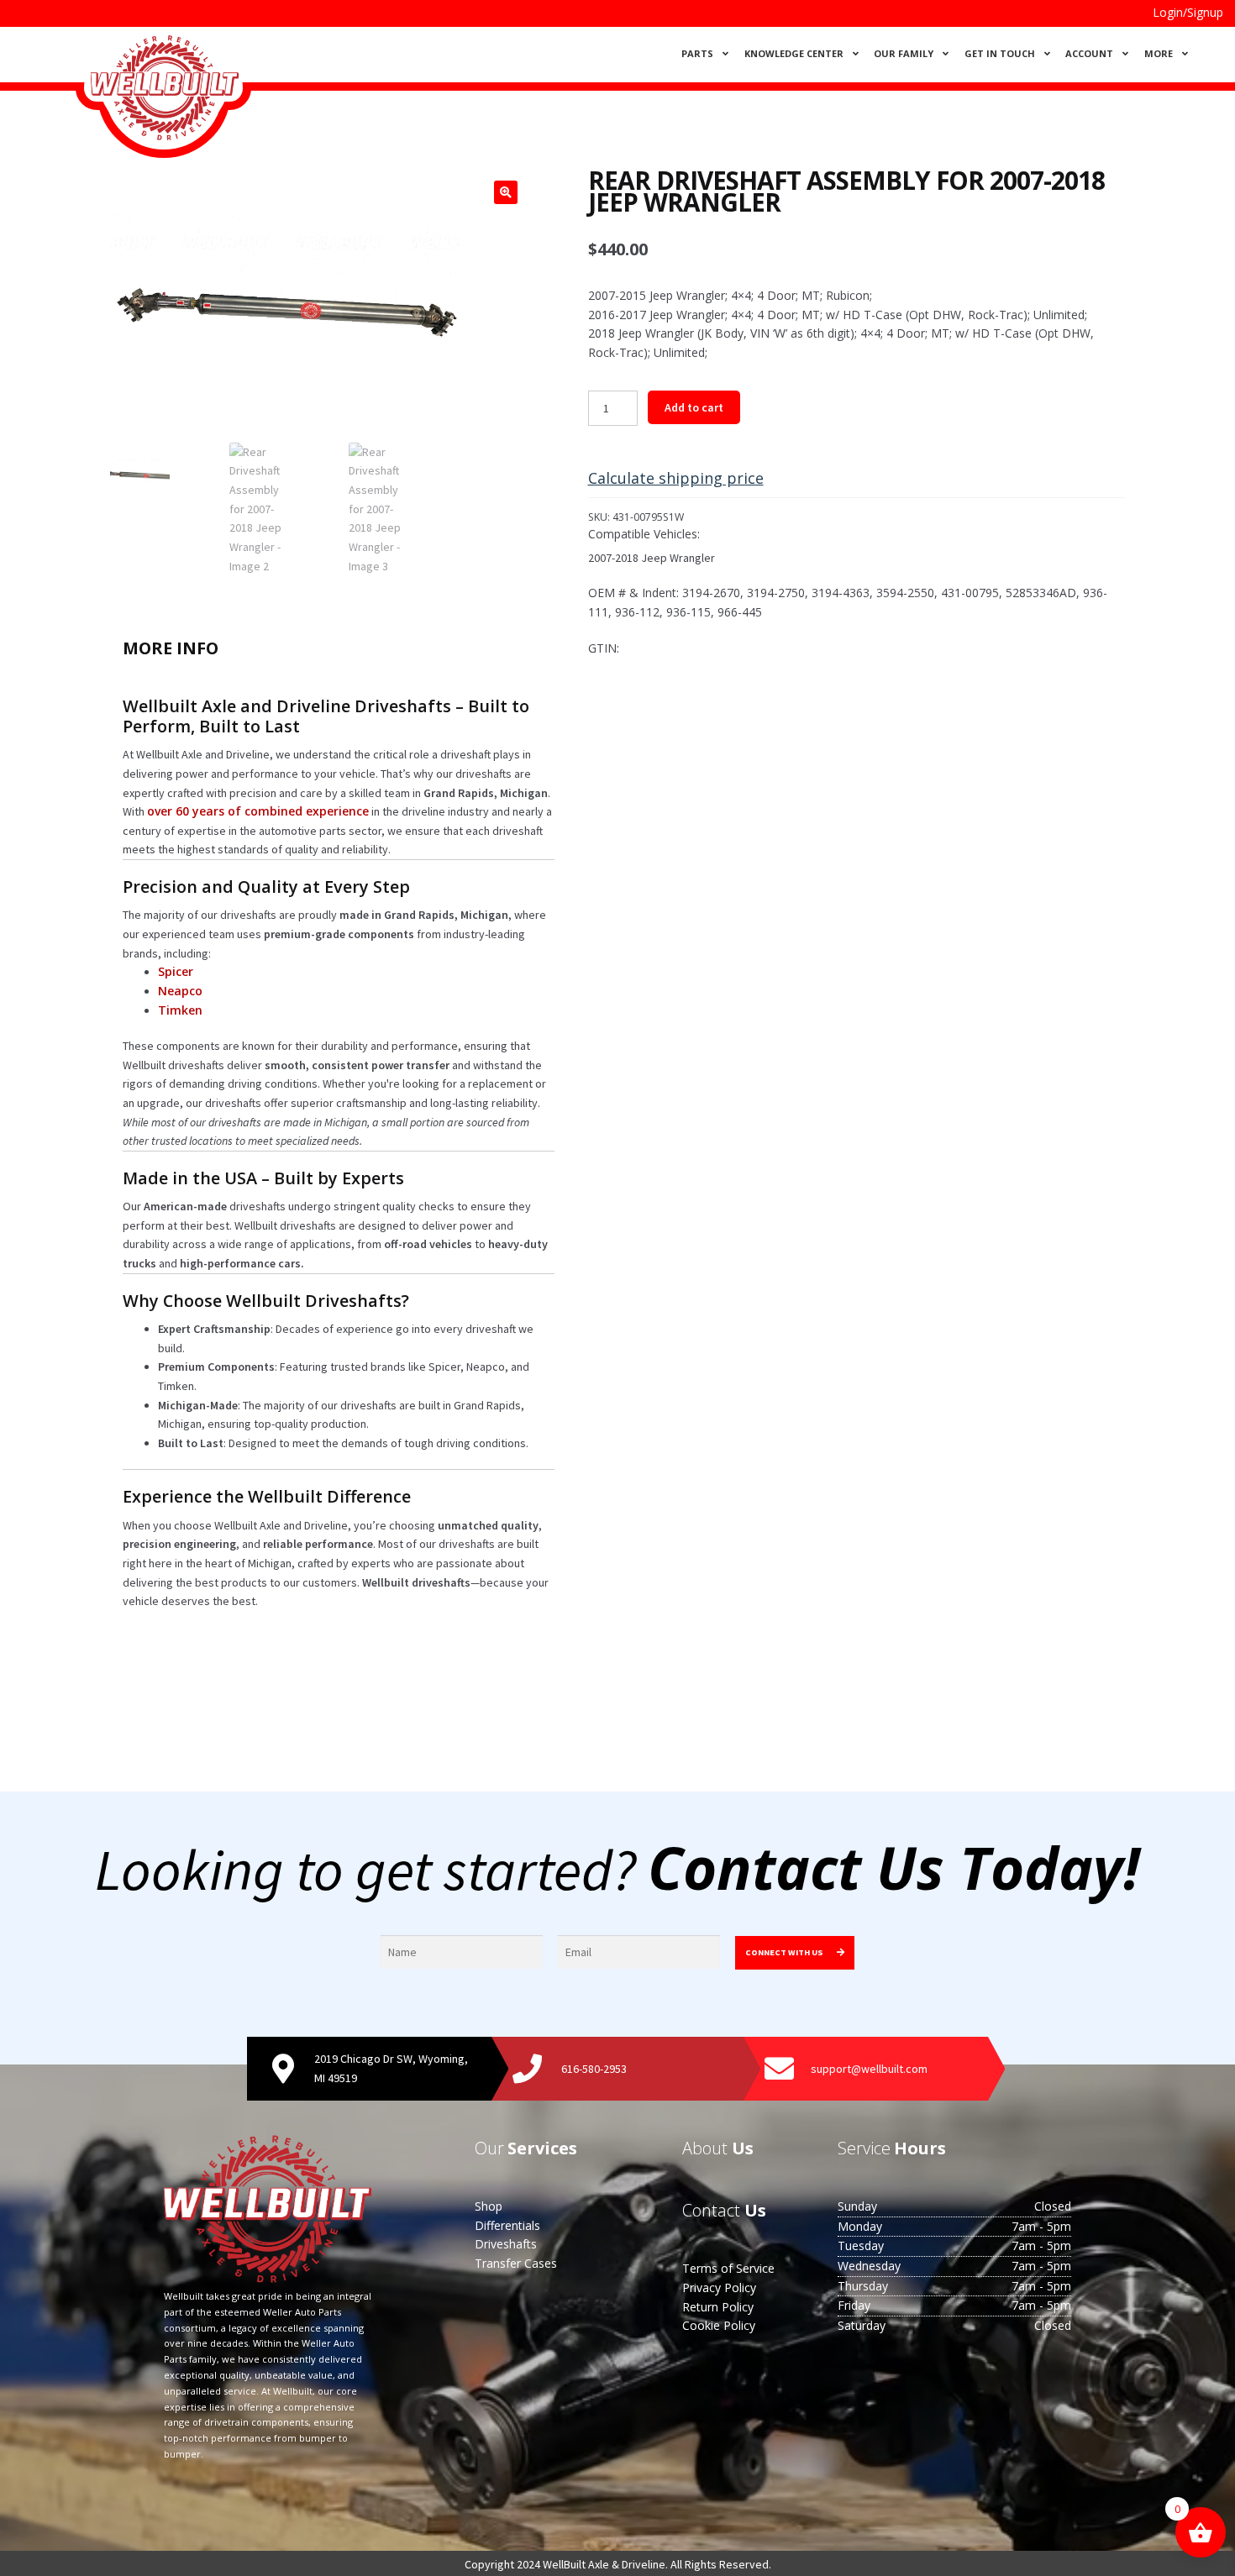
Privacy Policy (719, 2287)
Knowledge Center (794, 53)
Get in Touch (1000, 53)
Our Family (904, 53)
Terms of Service (728, 2268)
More (1159, 53)
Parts (697, 53)
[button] (506, 192)
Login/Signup (1188, 12)
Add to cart (694, 407)
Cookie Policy (719, 2325)
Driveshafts (506, 2244)
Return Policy (718, 2307)
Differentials (507, 2225)
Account (1089, 53)
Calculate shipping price (676, 478)
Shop (489, 2206)
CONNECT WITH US (785, 1952)
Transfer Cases (516, 2263)
